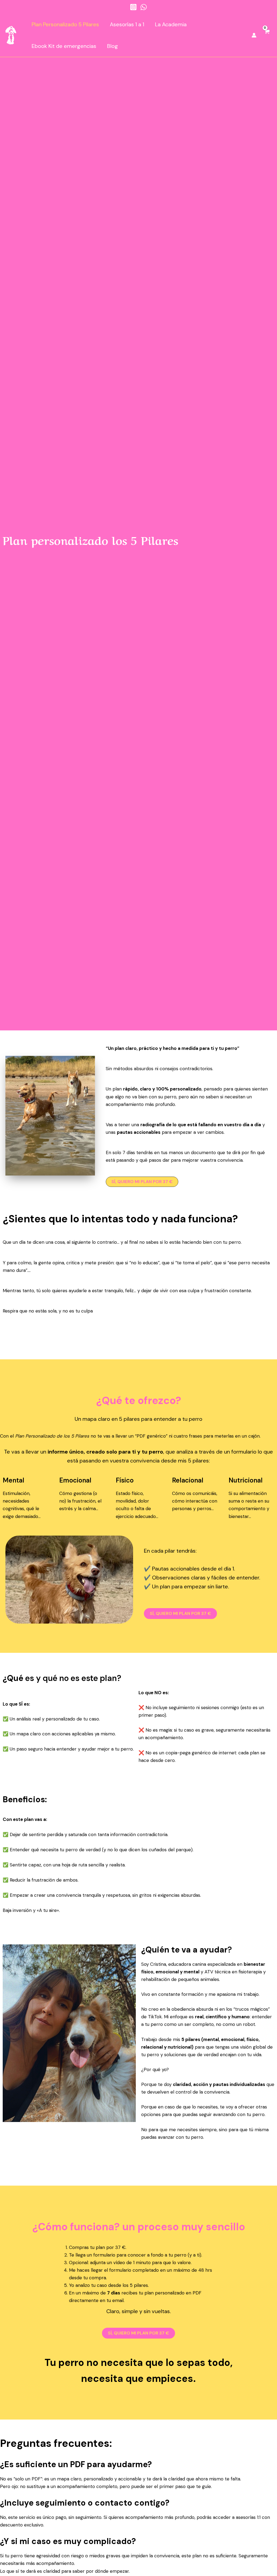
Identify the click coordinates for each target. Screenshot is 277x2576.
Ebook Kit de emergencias (64, 46)
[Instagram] (133, 7)
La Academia (171, 24)
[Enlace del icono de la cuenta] (254, 35)
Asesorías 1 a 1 (127, 24)
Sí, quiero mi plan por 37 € (180, 1613)
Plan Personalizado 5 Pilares (65, 24)
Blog (113, 46)
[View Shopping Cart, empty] (267, 35)
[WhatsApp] (144, 7)
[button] (142, 1182)
